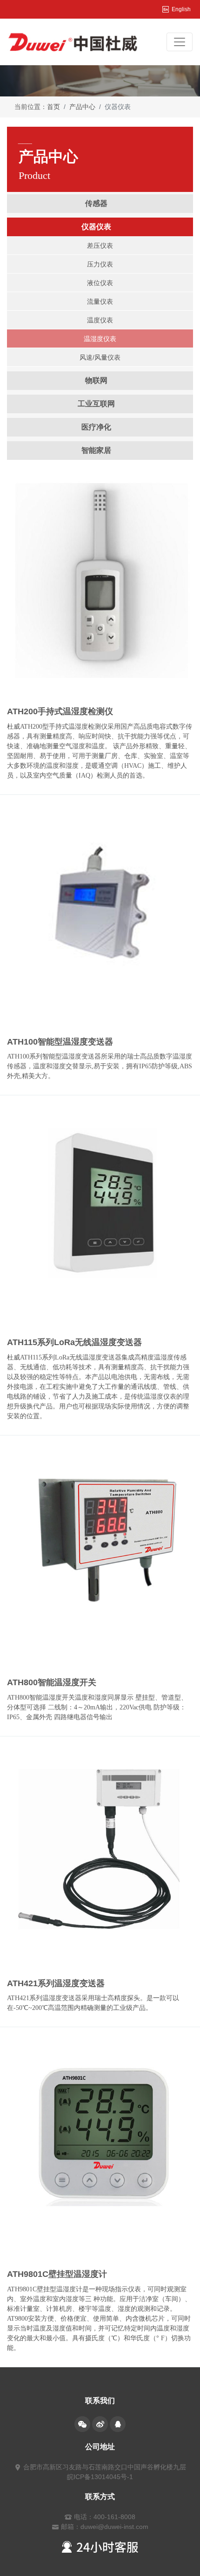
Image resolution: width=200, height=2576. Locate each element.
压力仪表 (100, 264)
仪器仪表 (96, 227)
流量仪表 (100, 301)
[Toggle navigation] (180, 42)
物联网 (96, 380)
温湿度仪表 (100, 339)
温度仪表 (100, 320)
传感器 (96, 203)
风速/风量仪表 (100, 357)
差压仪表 (100, 246)
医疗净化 (96, 427)
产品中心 (82, 107)
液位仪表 (100, 283)
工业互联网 (96, 404)
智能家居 (96, 450)
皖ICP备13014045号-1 (100, 2477)
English (181, 9)
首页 (53, 107)
